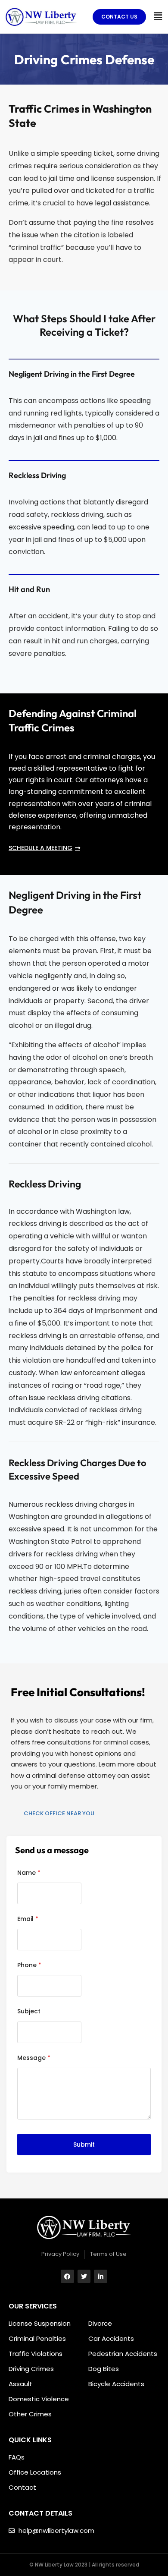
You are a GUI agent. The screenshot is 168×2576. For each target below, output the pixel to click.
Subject (29, 2011)
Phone (29, 1965)
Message (34, 2058)
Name (29, 1873)
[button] (158, 16)
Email (28, 1919)
